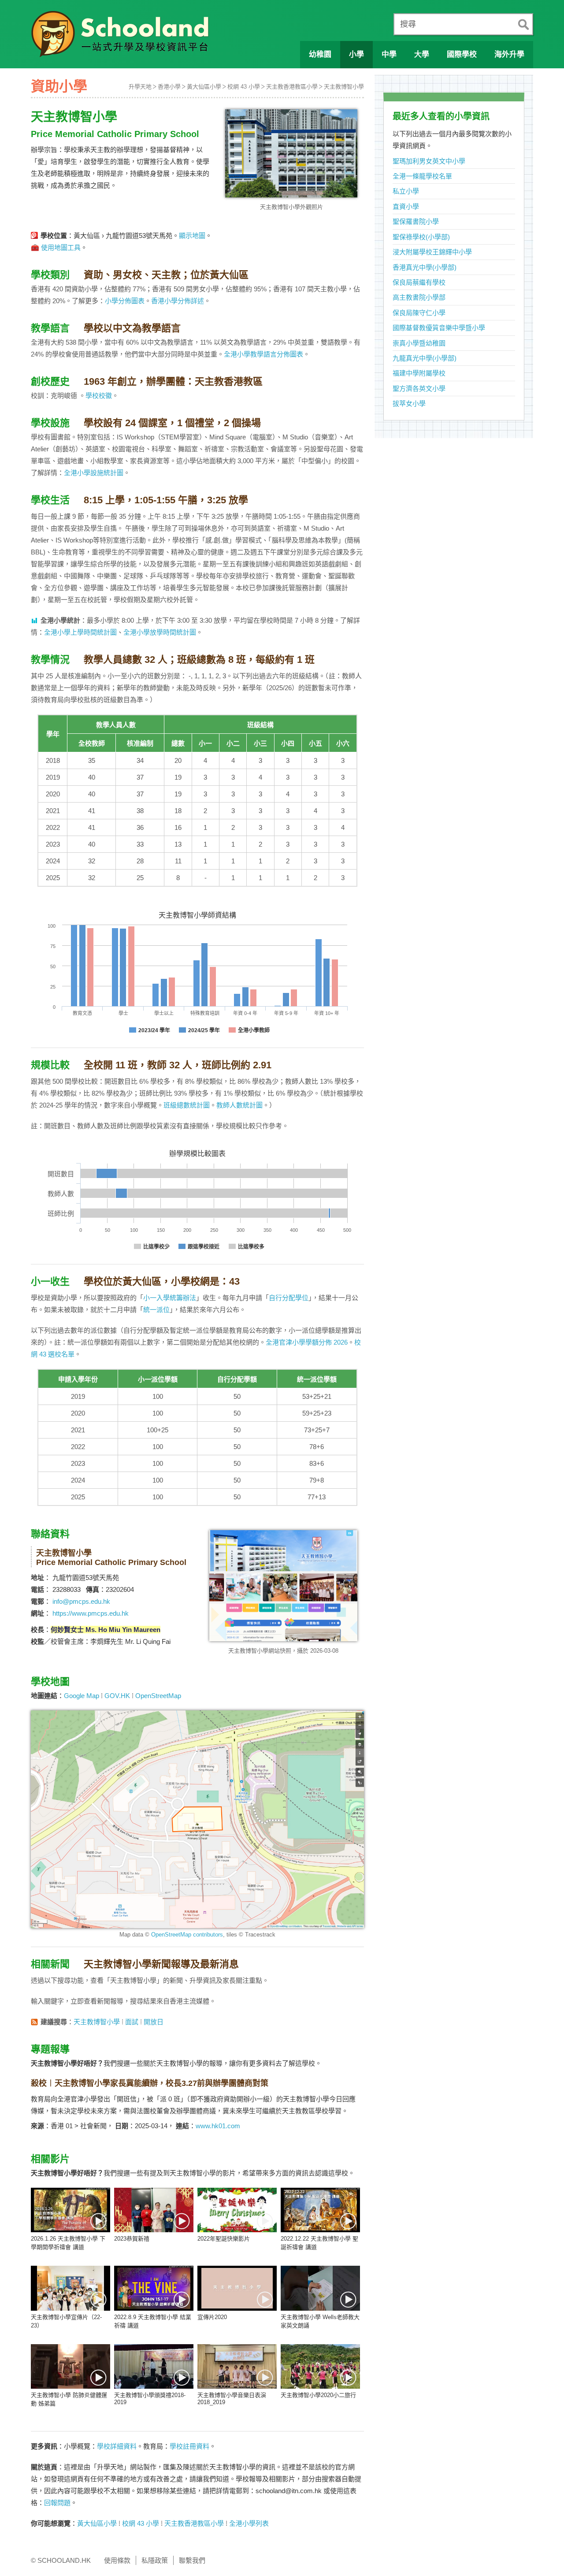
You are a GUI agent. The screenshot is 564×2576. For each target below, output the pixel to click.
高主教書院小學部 (419, 297)
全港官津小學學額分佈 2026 (307, 1342)
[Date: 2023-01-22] (154, 2210)
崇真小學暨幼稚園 (419, 343)
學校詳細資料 (117, 2446)
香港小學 (169, 87)
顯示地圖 (192, 236)
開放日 (154, 2022)
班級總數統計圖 (187, 1105)
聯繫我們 (192, 2560)
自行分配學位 (289, 1298)
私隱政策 (155, 2560)
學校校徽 (99, 396)
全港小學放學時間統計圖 (160, 632)
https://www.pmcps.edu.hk (91, 1613)
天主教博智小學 (344, 87)
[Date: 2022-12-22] (320, 2210)
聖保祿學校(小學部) (421, 237)
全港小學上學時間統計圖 (80, 632)
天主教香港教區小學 (292, 87)
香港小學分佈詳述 (178, 301)
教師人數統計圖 (239, 1105)
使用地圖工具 (61, 247)
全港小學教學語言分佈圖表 (263, 354)
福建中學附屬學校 (419, 373)
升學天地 (140, 87)
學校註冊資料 (189, 2446)
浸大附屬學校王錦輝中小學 (432, 252)
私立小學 (406, 191)
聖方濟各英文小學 (419, 388)
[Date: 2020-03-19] (320, 2366)
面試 (132, 2022)
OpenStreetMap (158, 1696)
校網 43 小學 (244, 87)
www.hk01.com (218, 2126)
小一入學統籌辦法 (170, 1298)
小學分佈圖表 (125, 301)
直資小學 (406, 206)
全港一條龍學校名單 (422, 176)
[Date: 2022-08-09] (154, 2288)
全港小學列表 (249, 2523)
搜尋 (408, 24)
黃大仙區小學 (204, 87)
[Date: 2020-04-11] (320, 2288)
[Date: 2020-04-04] (154, 2366)
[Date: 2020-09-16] (237, 2288)
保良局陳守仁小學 (419, 313)
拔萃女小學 (409, 403)
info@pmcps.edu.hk (81, 1601)
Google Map (82, 1696)
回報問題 (57, 2503)
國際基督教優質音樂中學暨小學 (439, 328)
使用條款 (117, 2560)
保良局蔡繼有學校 (419, 282)
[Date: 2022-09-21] (70, 2288)
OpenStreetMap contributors (187, 1935)
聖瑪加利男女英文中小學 (429, 161)
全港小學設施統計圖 (94, 473)
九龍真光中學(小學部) (425, 358)
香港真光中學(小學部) (425, 267)
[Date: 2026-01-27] (70, 2210)
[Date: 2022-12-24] (237, 2210)
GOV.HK (117, 1696)
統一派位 (156, 1310)
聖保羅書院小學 (416, 221)
